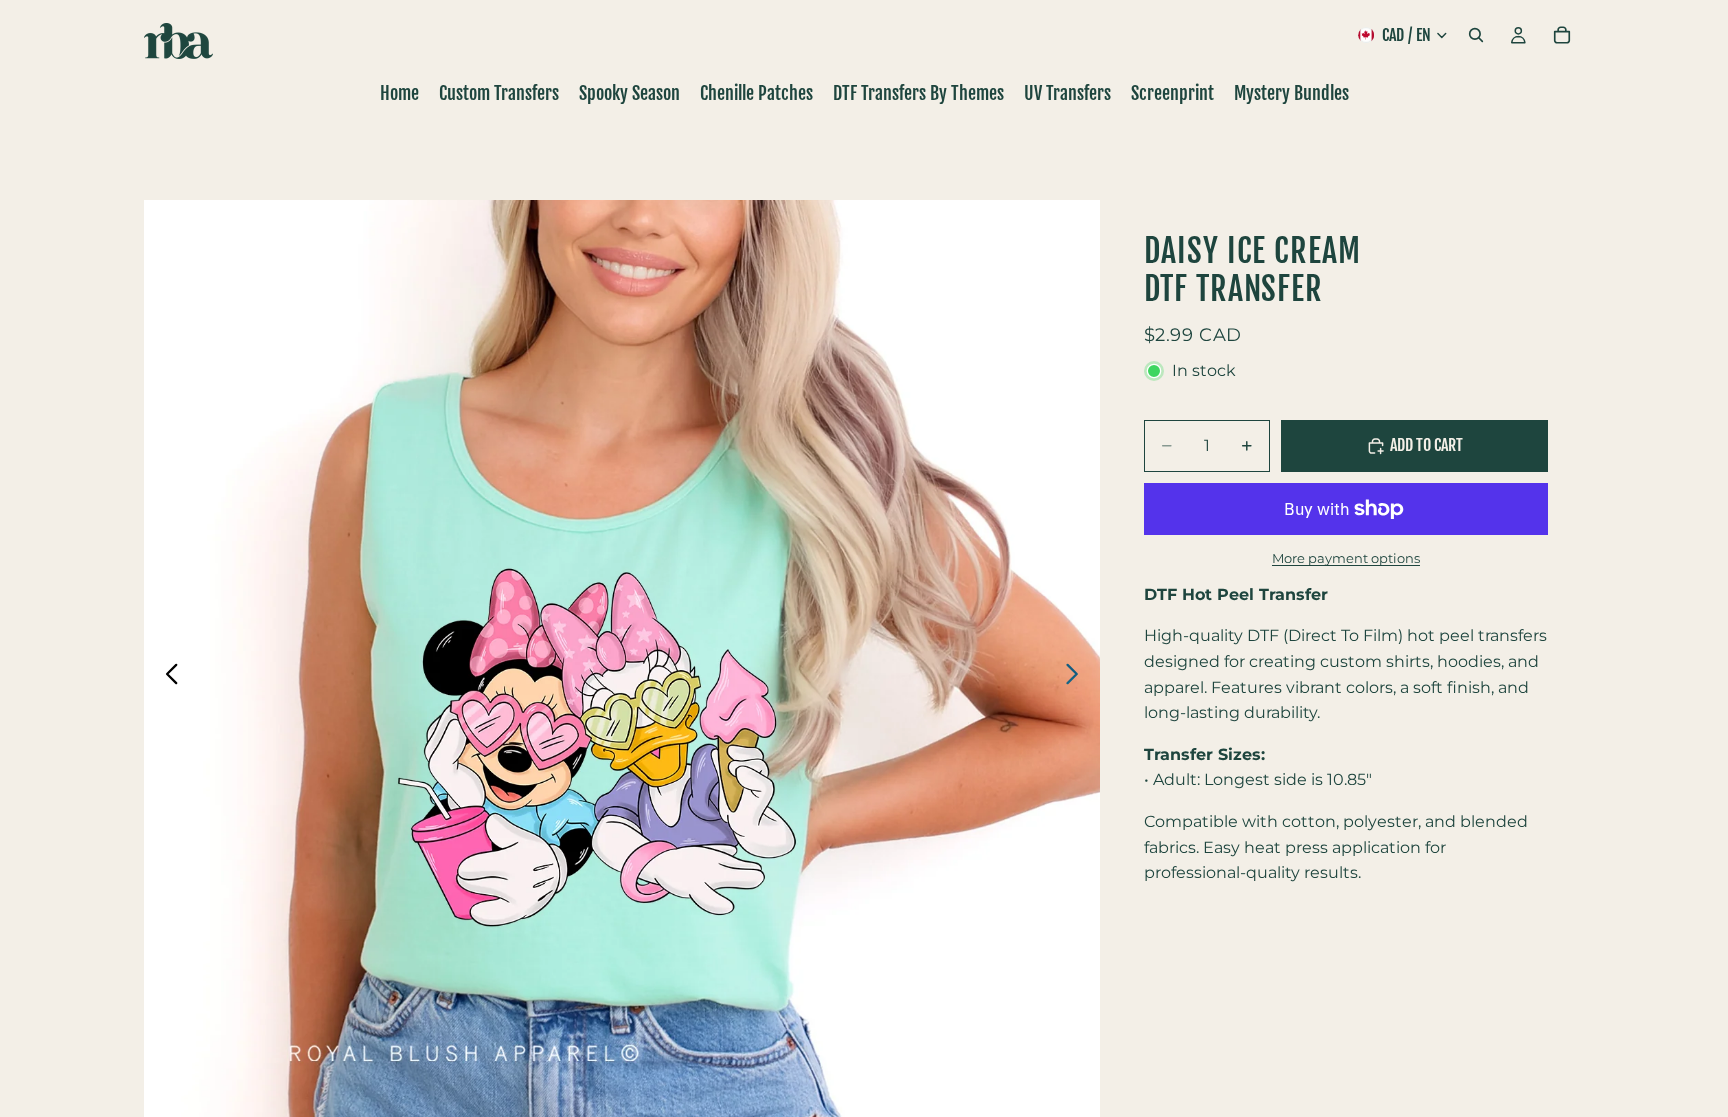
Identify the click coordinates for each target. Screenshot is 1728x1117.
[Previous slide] (166, 678)
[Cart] (1562, 35)
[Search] (1476, 35)
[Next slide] (1077, 678)
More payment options (1346, 558)
